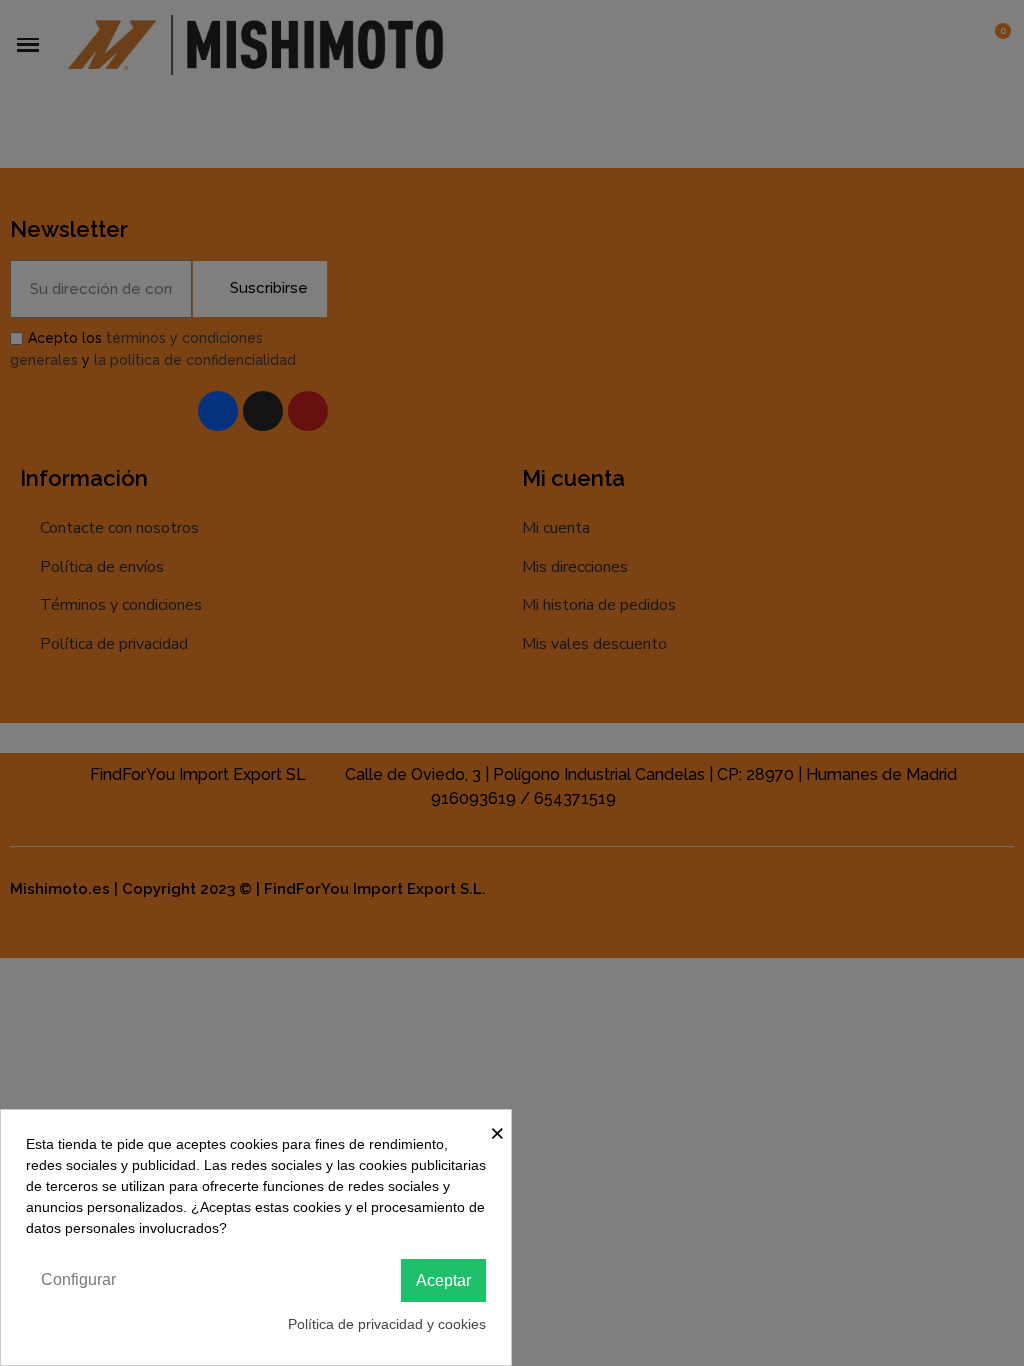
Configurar (78, 1279)
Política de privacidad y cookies (387, 1324)
